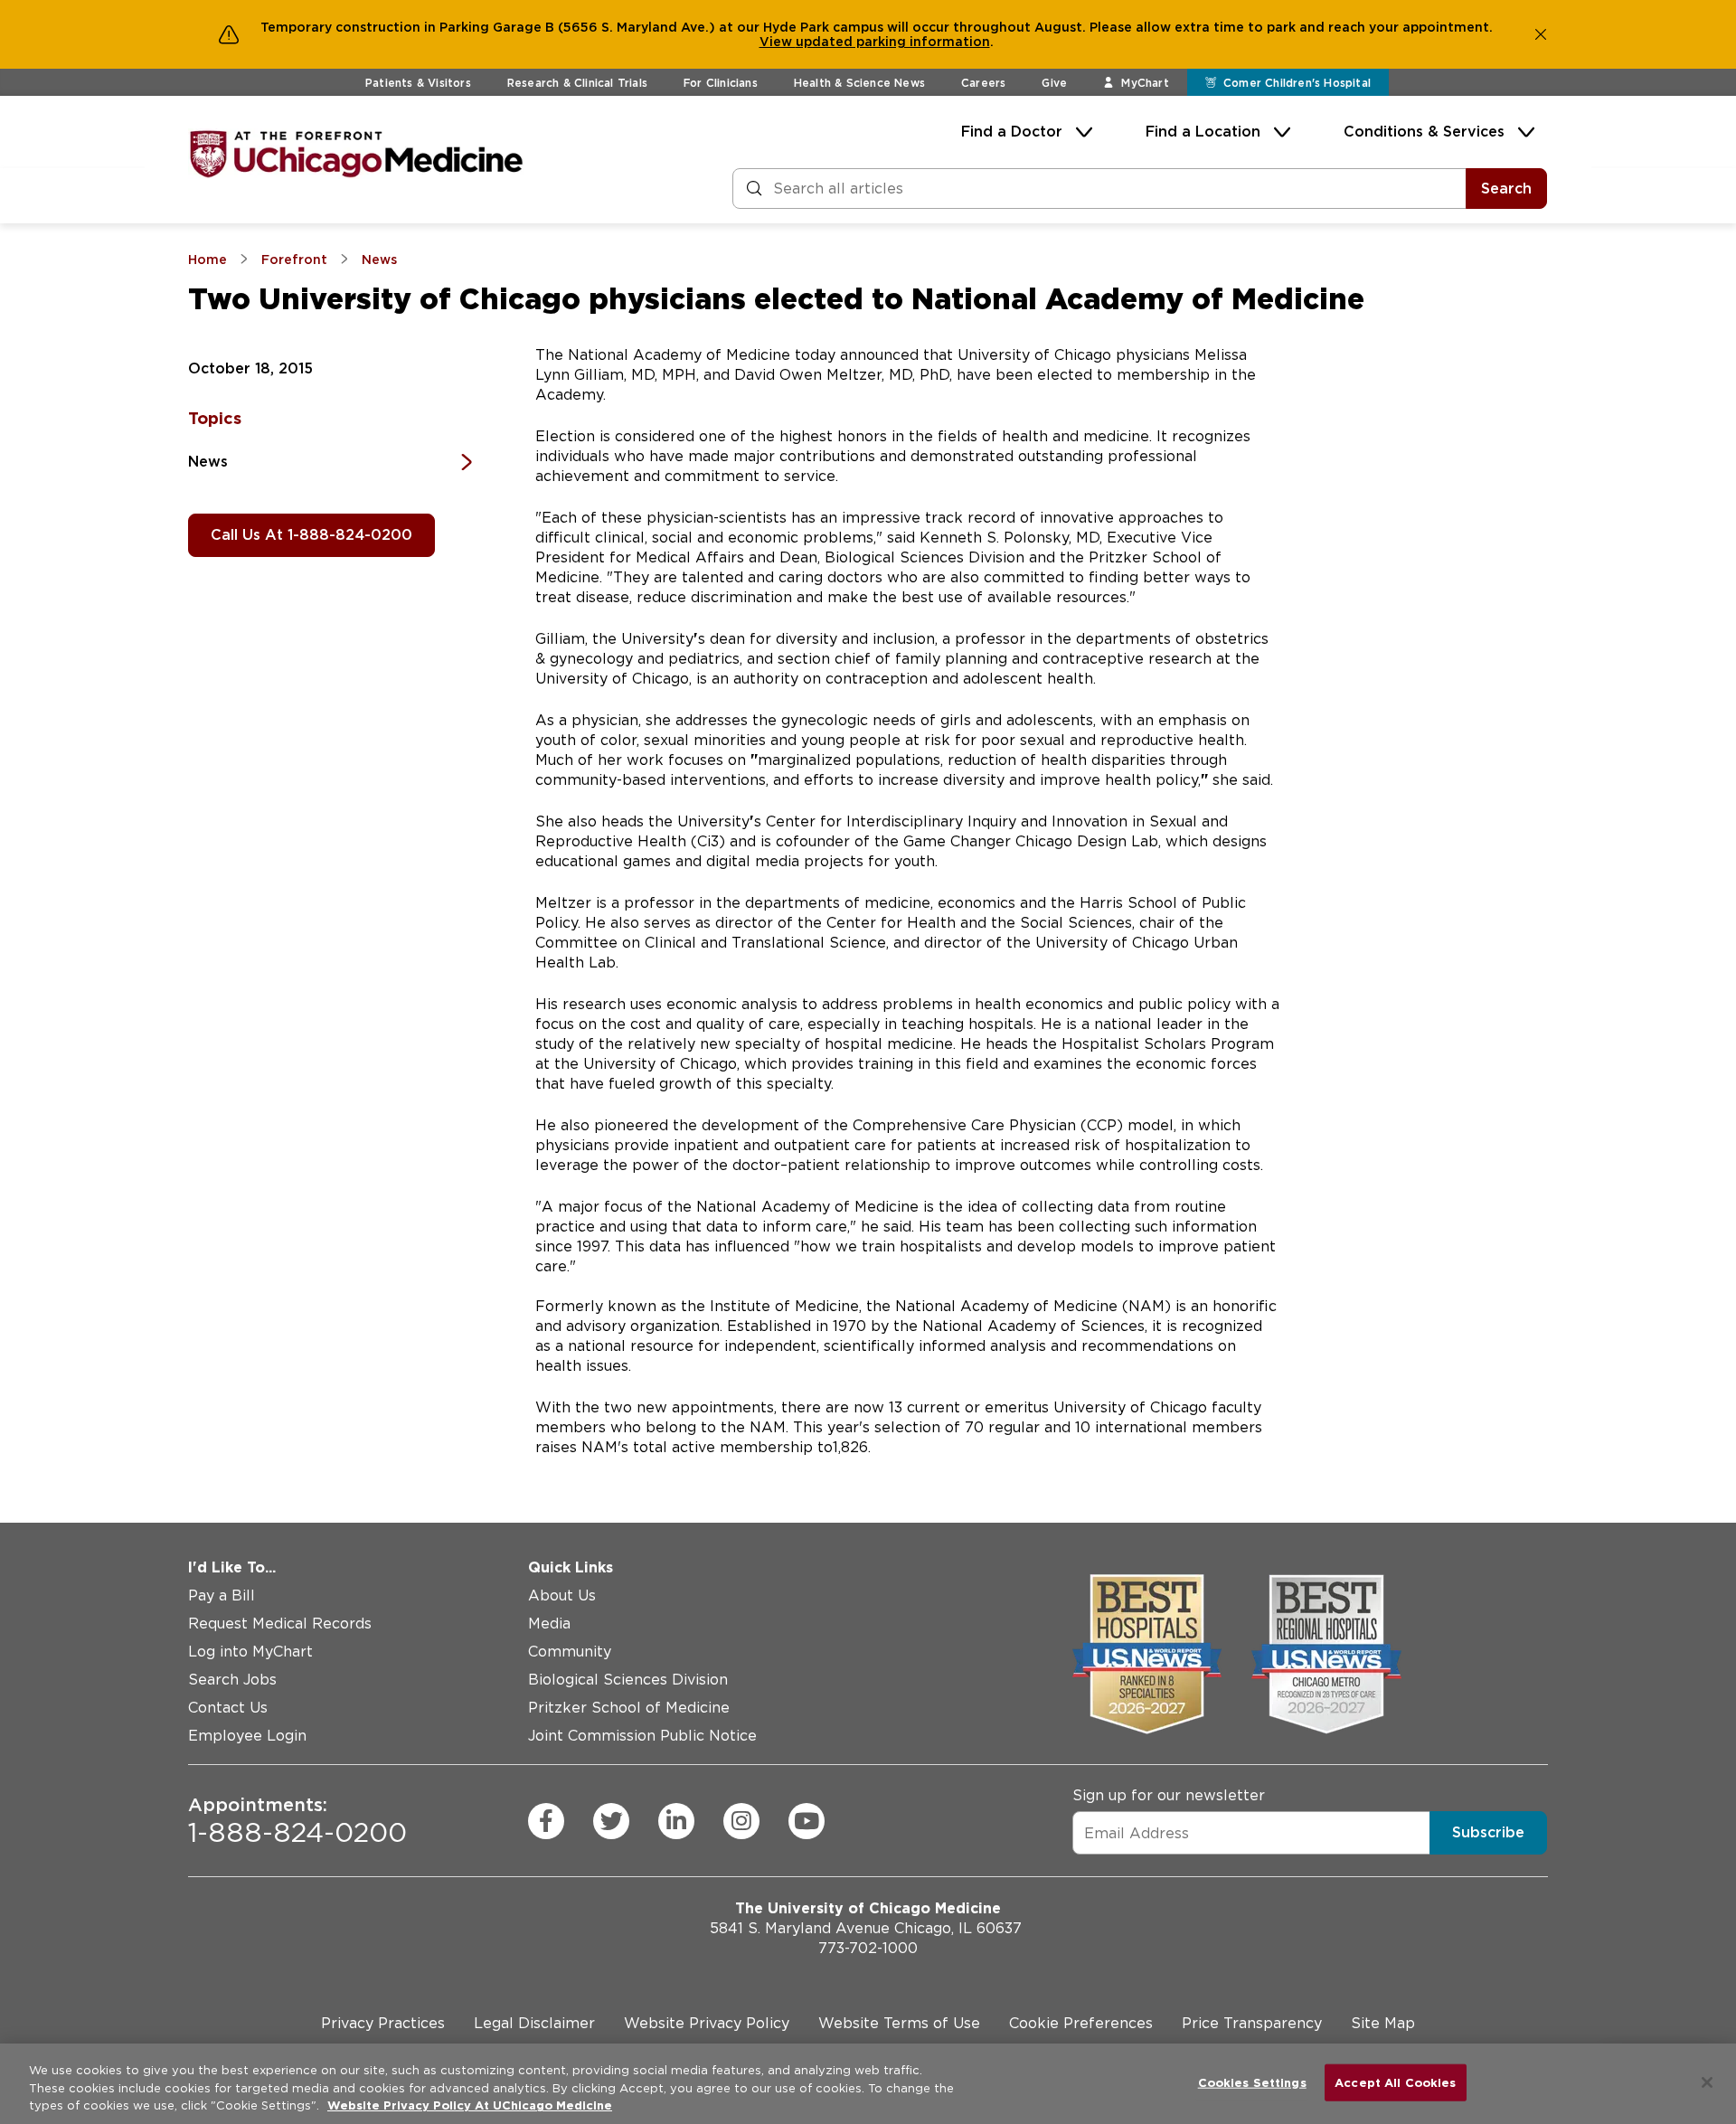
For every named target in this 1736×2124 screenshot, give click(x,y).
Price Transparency (1252, 2023)
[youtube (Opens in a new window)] (807, 1821)
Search (1506, 189)
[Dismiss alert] (1541, 34)
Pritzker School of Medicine (629, 1708)
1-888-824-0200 (297, 1821)
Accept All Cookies (1395, 2082)
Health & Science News (859, 83)
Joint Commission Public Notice (642, 1736)
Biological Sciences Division (628, 1680)
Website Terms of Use (899, 2023)
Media (549, 1624)
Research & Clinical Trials (577, 83)
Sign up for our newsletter (1169, 1795)
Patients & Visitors (418, 83)
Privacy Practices (383, 2023)
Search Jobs (232, 1680)
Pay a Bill (222, 1595)
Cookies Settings (1252, 2082)
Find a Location (1203, 132)
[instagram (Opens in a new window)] (741, 1821)
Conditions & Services (1424, 132)
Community (570, 1652)
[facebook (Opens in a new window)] (546, 1821)
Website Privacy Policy (707, 2023)
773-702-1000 (868, 1948)
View (778, 42)
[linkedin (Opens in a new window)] (676, 1821)
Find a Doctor (1012, 132)
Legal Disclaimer (534, 2023)
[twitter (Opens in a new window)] (611, 1821)
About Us (562, 1595)
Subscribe (1488, 1832)
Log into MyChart (250, 1652)
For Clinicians (721, 83)
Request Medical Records (280, 1624)
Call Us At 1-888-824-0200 (311, 535)
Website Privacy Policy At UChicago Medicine (470, 2105)
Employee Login (247, 1736)
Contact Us (228, 1708)
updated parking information (893, 42)
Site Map (1383, 2023)
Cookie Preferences (1081, 2023)
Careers (983, 83)
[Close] (1707, 2082)
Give (1054, 83)
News (208, 462)
